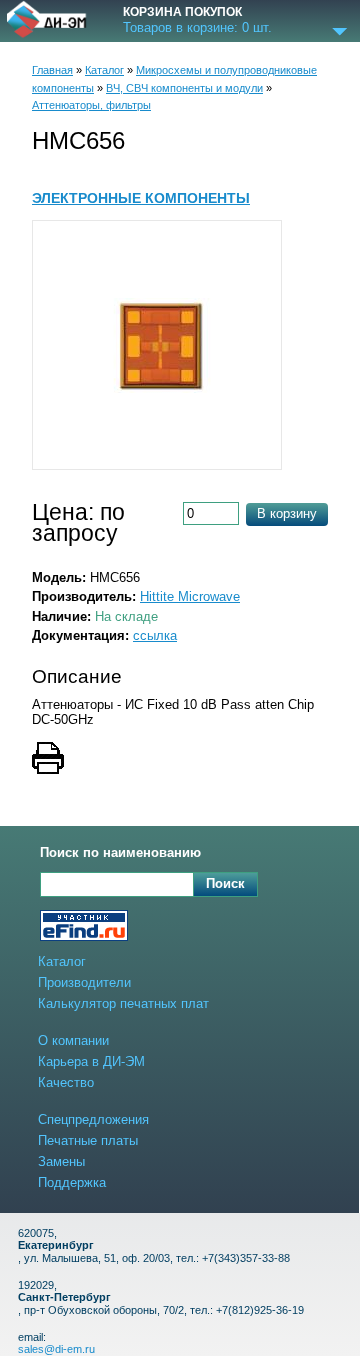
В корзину (287, 513)
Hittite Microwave (190, 596)
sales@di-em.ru (56, 1349)
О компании (73, 1040)
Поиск (225, 883)
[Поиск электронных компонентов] (84, 927)
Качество (66, 1082)
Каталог (104, 70)
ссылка (155, 635)
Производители (84, 982)
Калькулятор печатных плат (123, 1003)
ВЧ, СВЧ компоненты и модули (184, 88)
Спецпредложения (93, 1119)
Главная (52, 70)
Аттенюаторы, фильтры (91, 105)
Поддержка (72, 1182)
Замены (61, 1161)
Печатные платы (88, 1140)
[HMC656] (157, 345)
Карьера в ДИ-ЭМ (91, 1061)
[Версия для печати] (180, 760)
